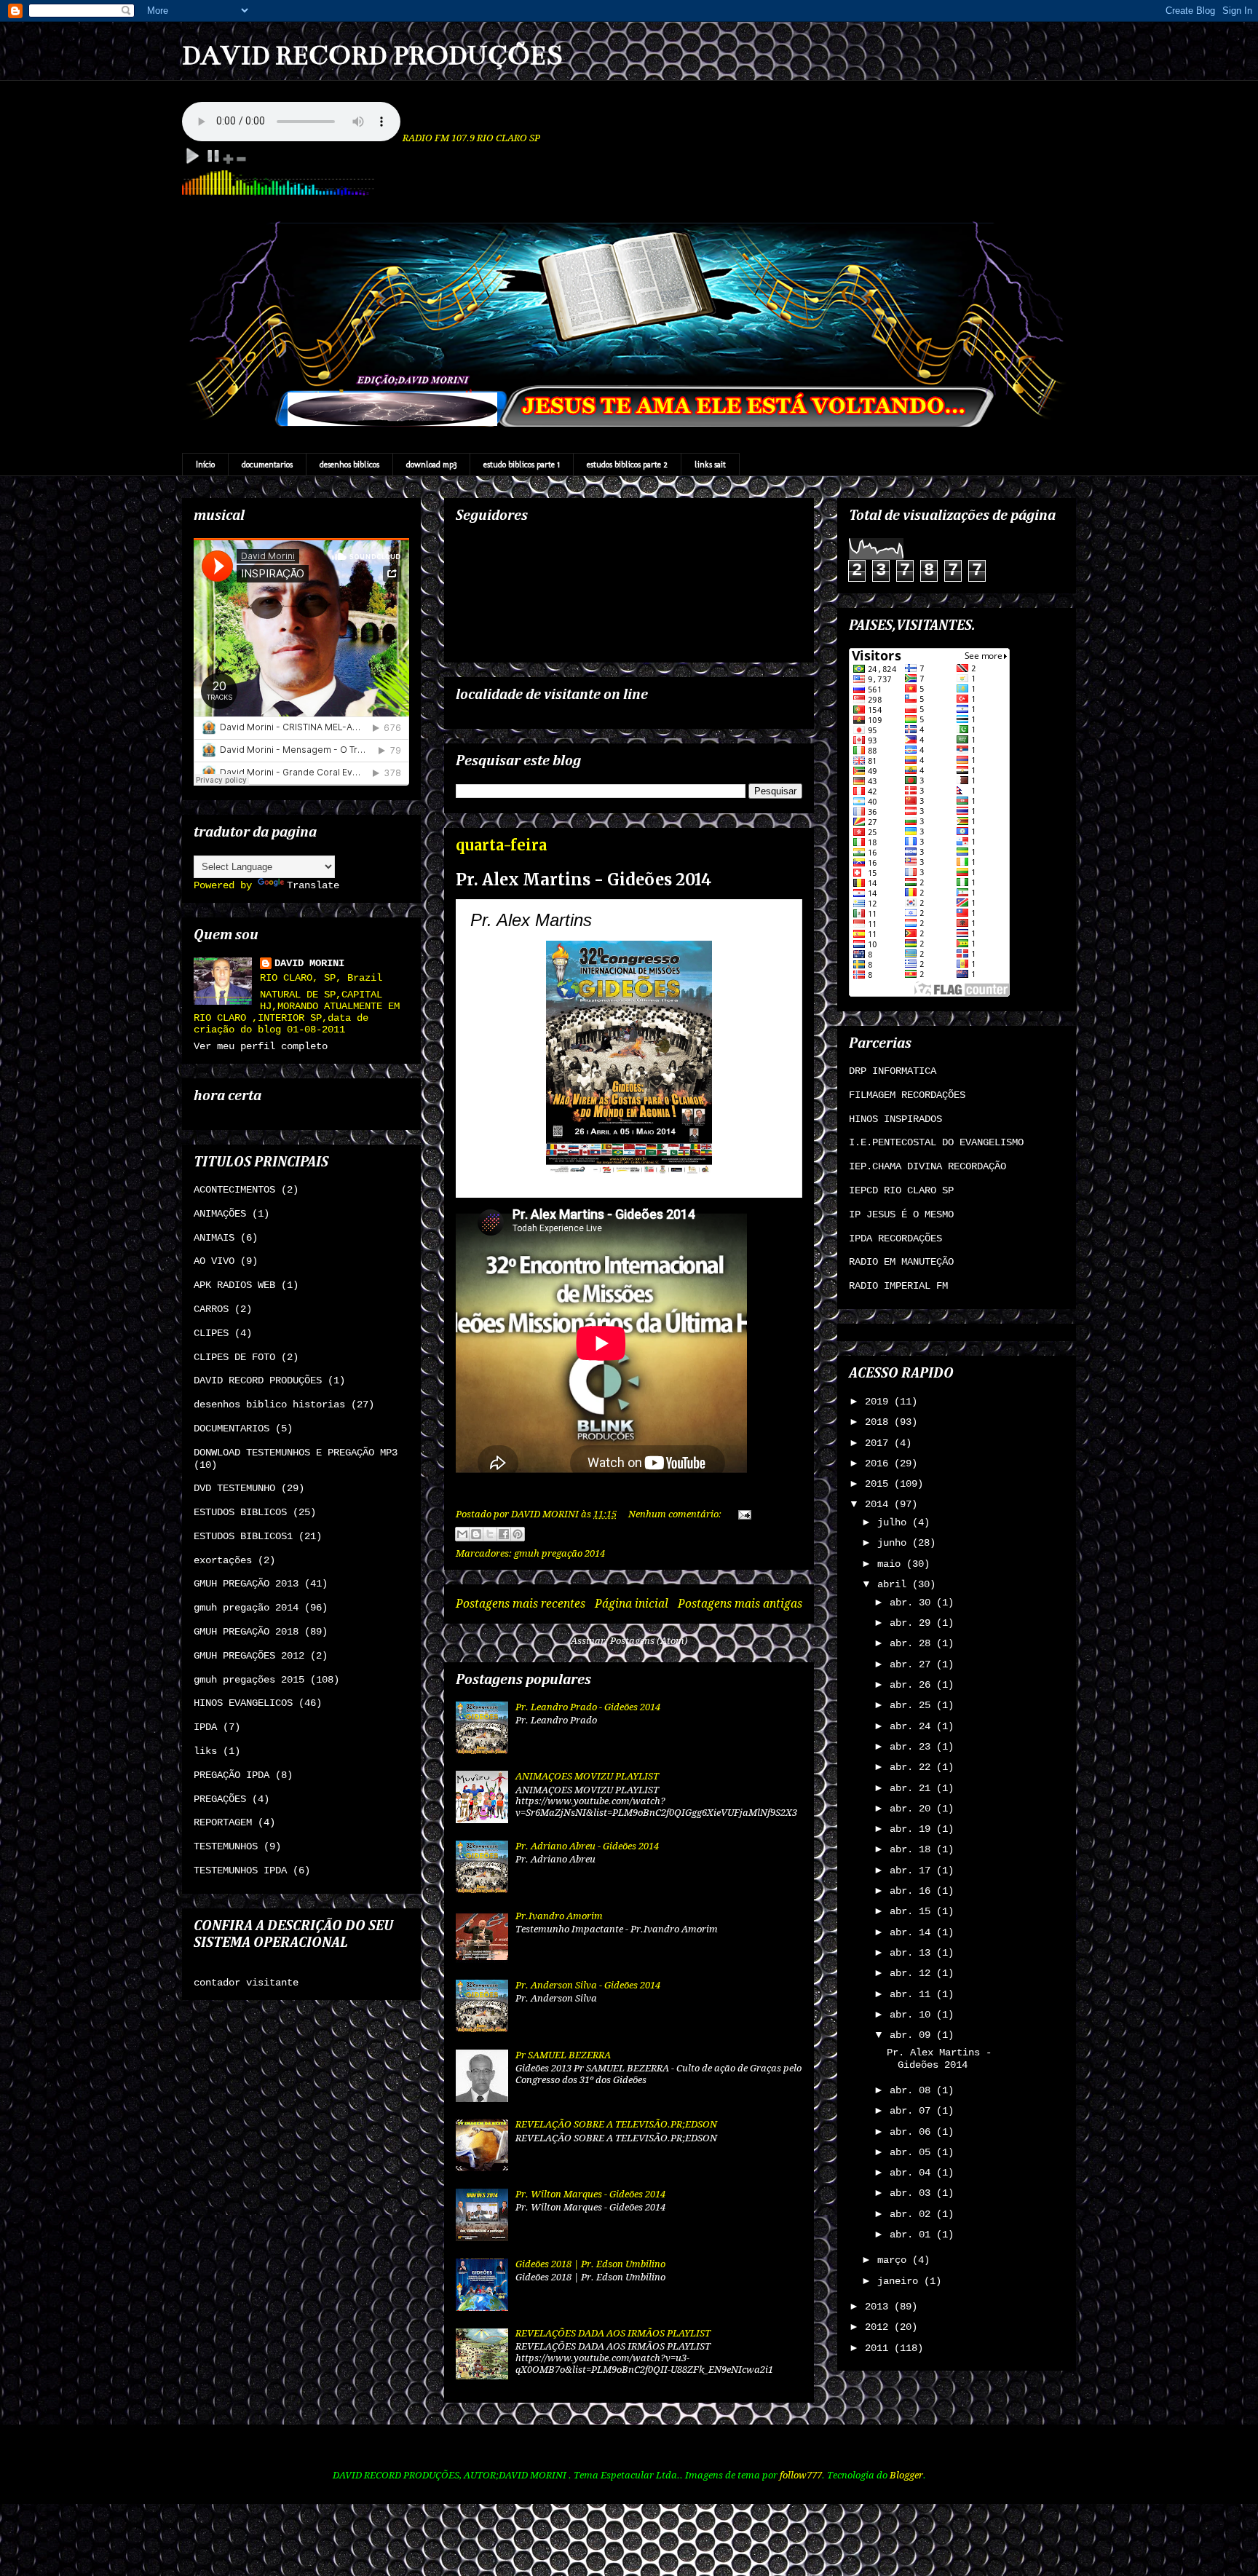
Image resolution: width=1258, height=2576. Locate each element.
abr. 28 (913, 1643)
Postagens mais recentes (521, 1604)
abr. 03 (913, 2193)
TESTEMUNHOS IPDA (240, 1870)
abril (895, 1584)
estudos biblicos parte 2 (627, 465)
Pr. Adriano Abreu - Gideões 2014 (587, 1846)
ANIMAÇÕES (220, 1214)
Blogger (906, 2475)
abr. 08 (913, 2090)
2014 (879, 1504)
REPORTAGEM (223, 1822)
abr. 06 (913, 2132)
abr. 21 (913, 1788)
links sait (710, 465)
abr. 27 (913, 1664)
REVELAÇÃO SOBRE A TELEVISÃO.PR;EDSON (616, 2124)
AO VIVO (214, 1261)
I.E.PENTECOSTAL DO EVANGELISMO (936, 1142)
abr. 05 (913, 2152)
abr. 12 (913, 1973)
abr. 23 (913, 1747)
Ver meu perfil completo (261, 1046)
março (895, 2260)
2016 (879, 1463)
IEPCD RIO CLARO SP (901, 1190)
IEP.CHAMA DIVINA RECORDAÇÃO (927, 1166)
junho (895, 1543)
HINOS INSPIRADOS (895, 1119)
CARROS (211, 1309)
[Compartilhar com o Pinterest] (518, 1534)
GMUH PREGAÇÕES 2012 (249, 1656)
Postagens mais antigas (740, 1604)
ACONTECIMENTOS (234, 1190)
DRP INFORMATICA (893, 1071)
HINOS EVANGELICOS (243, 1703)
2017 (879, 1443)
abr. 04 (913, 2173)
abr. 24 (913, 1726)
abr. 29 (913, 1623)
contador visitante (246, 1983)
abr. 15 (913, 1911)
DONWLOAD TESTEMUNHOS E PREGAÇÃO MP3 (296, 1453)
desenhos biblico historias (269, 1404)
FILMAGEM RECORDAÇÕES (907, 1095)
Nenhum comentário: (676, 1514)
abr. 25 (913, 1705)
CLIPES (211, 1333)
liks (205, 1751)
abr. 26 (913, 1685)
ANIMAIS (214, 1238)
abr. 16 (913, 1891)
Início (205, 465)
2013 (879, 2307)
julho (895, 1522)
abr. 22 (913, 1767)
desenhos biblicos (349, 465)
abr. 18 (913, 1849)
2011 (879, 2348)
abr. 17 (913, 1870)
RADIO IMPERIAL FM (898, 1286)
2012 (879, 2327)
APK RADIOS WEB (234, 1285)
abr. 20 (913, 1809)
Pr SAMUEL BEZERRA (563, 2055)
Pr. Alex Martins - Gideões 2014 (583, 880)
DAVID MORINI (309, 963)
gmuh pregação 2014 (559, 1553)
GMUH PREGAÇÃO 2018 (246, 1632)
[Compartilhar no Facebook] (504, 1534)
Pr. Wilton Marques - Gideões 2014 (590, 2194)
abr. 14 (913, 1932)
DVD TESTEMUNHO (234, 1488)
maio (892, 1564)
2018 (879, 1422)
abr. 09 (913, 2035)
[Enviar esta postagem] (742, 1514)
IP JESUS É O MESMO (901, 1214)
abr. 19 (913, 1829)
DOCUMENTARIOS (232, 1429)
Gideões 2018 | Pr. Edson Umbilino (590, 2264)
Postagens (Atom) (649, 1641)
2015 (879, 1484)
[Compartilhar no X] (490, 1534)
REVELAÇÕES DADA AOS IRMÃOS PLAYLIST (613, 2333)
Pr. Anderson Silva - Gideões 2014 (588, 1985)
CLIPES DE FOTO (234, 1357)
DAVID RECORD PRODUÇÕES (372, 55)
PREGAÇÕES (220, 1799)
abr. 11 (913, 1994)
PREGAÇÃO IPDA (232, 1775)
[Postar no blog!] (476, 1534)
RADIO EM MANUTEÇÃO (901, 1262)
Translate (313, 885)
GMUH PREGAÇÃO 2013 (246, 1584)
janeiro (901, 2281)
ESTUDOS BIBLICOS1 (243, 1536)
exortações (223, 1560)
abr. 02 (913, 2214)
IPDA (205, 1727)
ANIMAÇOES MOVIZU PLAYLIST (587, 1776)
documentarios (267, 465)
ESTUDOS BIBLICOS (240, 1512)
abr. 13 (913, 1953)
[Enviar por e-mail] (462, 1534)
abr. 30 (913, 1603)
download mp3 (431, 465)
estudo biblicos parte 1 (522, 465)
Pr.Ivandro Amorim (559, 1916)
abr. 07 (913, 2111)
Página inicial (632, 1604)
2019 (879, 1402)
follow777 (801, 2475)
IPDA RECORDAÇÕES (895, 1238)
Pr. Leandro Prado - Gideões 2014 (588, 1707)
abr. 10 (913, 2015)
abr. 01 (913, 2235)
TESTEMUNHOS (226, 1846)
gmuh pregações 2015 (249, 1680)
